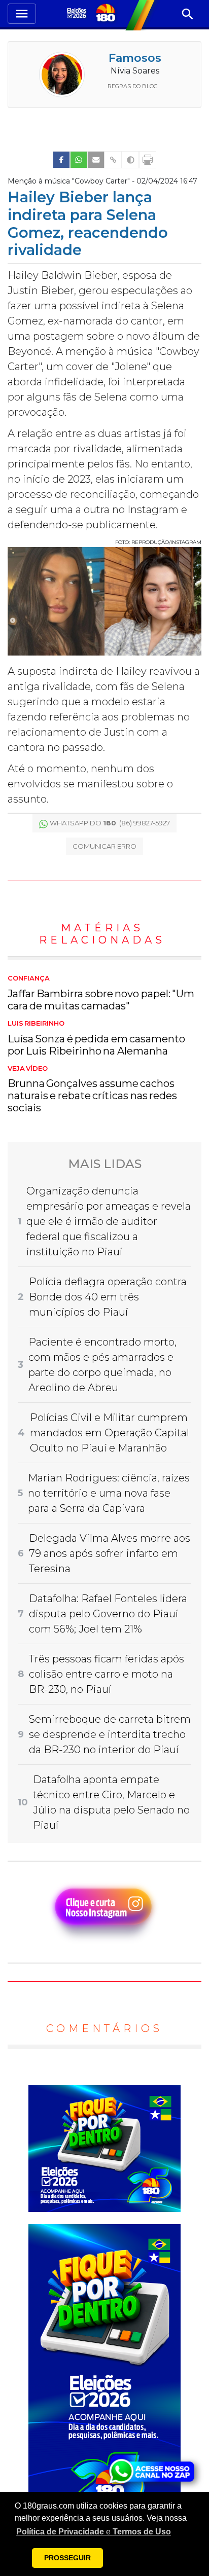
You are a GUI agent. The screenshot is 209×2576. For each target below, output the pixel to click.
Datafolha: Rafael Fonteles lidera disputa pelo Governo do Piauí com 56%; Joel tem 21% (108, 1614)
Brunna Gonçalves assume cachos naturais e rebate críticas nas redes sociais (92, 1090)
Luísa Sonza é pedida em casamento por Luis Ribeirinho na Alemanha (96, 1038)
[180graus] (78, 14)
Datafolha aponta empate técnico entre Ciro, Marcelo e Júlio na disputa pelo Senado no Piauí (111, 1802)
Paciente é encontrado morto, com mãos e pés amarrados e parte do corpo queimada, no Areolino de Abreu (102, 1365)
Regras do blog (133, 86)
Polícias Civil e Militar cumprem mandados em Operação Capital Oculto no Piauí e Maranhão (110, 1433)
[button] (94, 2532)
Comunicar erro (104, 846)
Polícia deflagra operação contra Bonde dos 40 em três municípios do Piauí (108, 1297)
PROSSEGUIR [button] (67, 2558)
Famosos (135, 58)
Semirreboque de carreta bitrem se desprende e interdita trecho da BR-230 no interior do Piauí (110, 1734)
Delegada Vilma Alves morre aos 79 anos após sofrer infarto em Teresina (110, 1553)
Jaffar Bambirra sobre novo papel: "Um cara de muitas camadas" (101, 993)
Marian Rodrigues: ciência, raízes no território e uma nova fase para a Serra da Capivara (109, 1493)
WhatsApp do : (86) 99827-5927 (110, 823)
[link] (61, 160)
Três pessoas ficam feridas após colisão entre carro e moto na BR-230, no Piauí (107, 1674)
